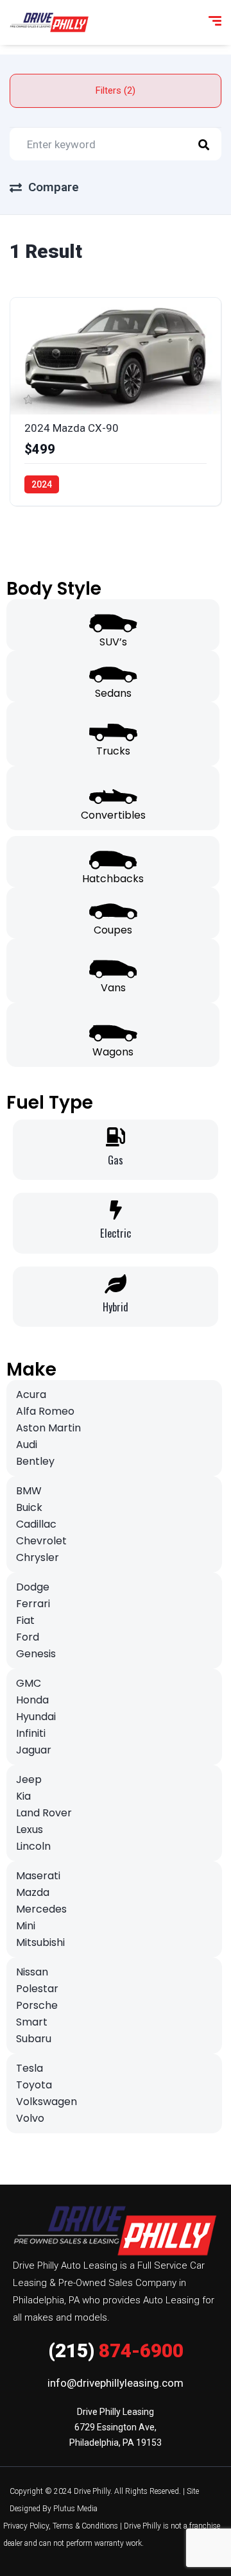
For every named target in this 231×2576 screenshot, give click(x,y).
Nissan (32, 1972)
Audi (27, 1445)
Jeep (29, 1779)
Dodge (33, 1587)
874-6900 (116, 2350)
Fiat (25, 1620)
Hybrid (116, 1307)
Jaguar (34, 1750)
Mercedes (41, 1909)
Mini (26, 1926)
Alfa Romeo (45, 1411)
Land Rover (44, 1813)
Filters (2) (116, 90)
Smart (32, 2022)
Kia (23, 1796)
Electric (116, 1233)
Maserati (38, 1876)
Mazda (33, 1892)
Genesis (36, 1654)
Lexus (30, 1830)
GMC (29, 1683)
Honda (32, 1700)
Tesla (30, 2068)
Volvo (30, 2118)
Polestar (37, 1989)
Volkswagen (47, 2102)
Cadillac (36, 1524)
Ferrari (33, 1604)
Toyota (34, 2085)
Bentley (35, 1461)
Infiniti (31, 1733)
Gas (116, 1160)
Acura (31, 1395)
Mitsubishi (40, 1942)
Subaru (34, 2039)
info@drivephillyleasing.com (116, 2383)
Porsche (37, 2005)
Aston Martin (48, 1428)
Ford (28, 1637)
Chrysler (38, 1557)
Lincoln (33, 1846)
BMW (29, 1491)
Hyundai (36, 1717)
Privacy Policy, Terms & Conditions (61, 2526)
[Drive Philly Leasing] (49, 22)
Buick (29, 1507)
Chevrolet (41, 1541)
